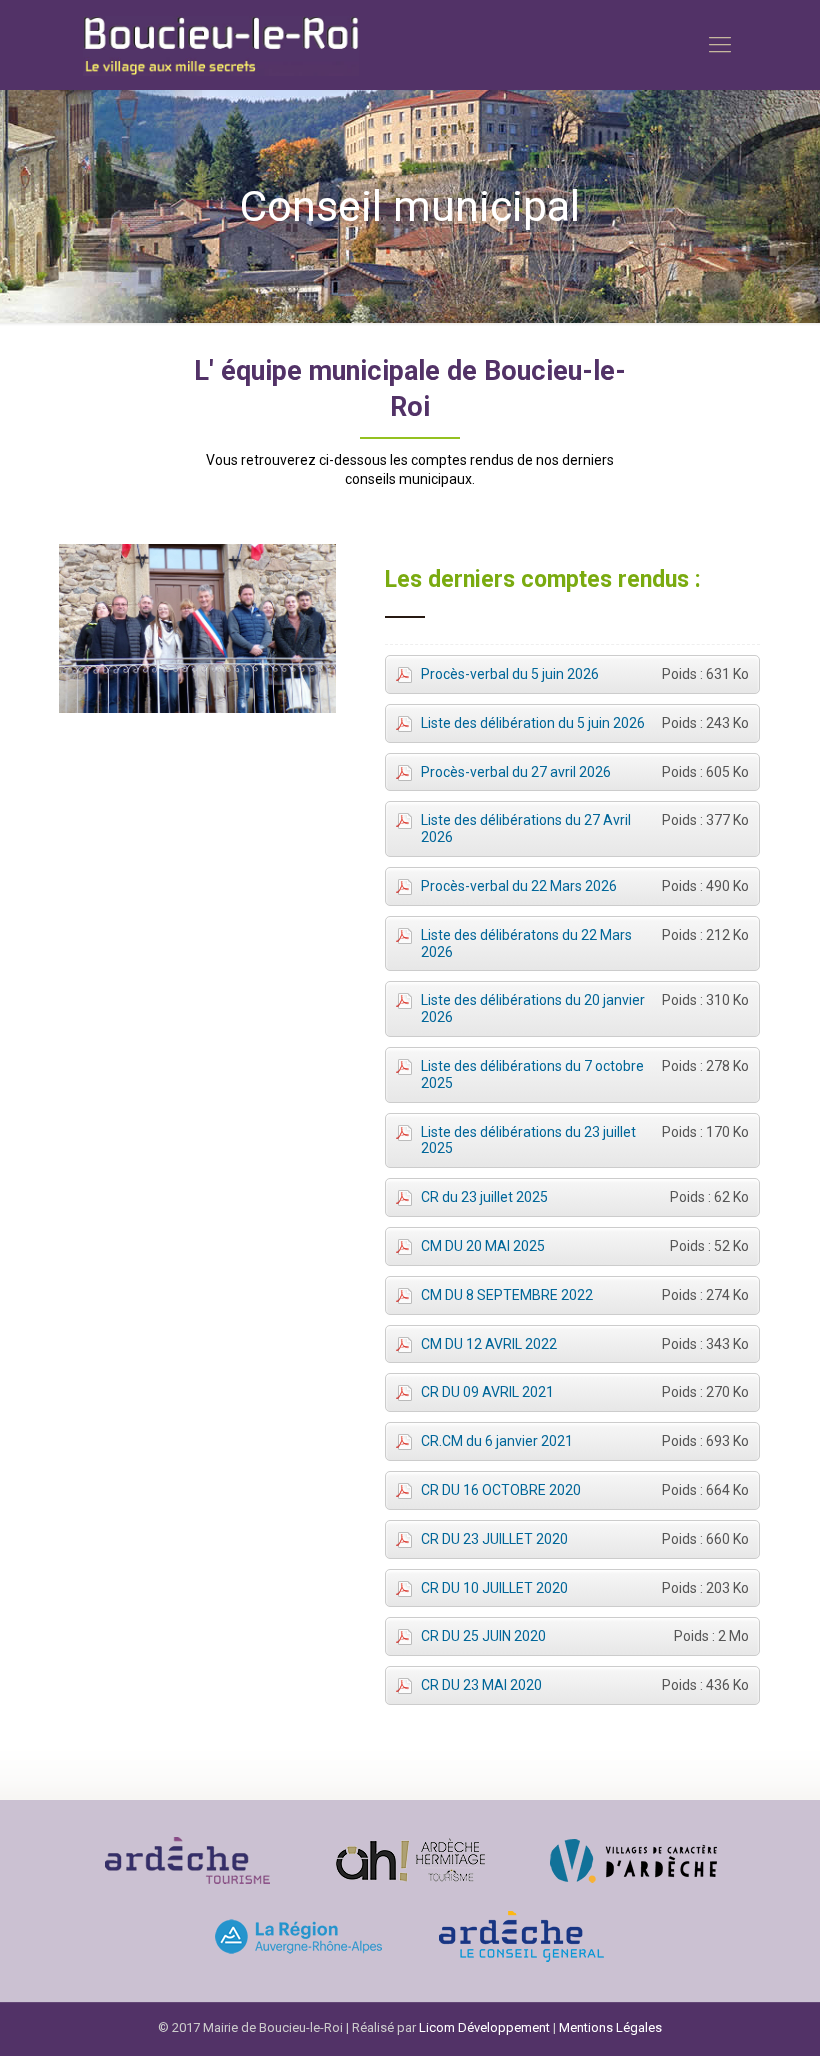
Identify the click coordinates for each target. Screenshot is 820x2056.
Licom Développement (484, 2027)
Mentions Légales (610, 2027)
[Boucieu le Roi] (221, 45)
